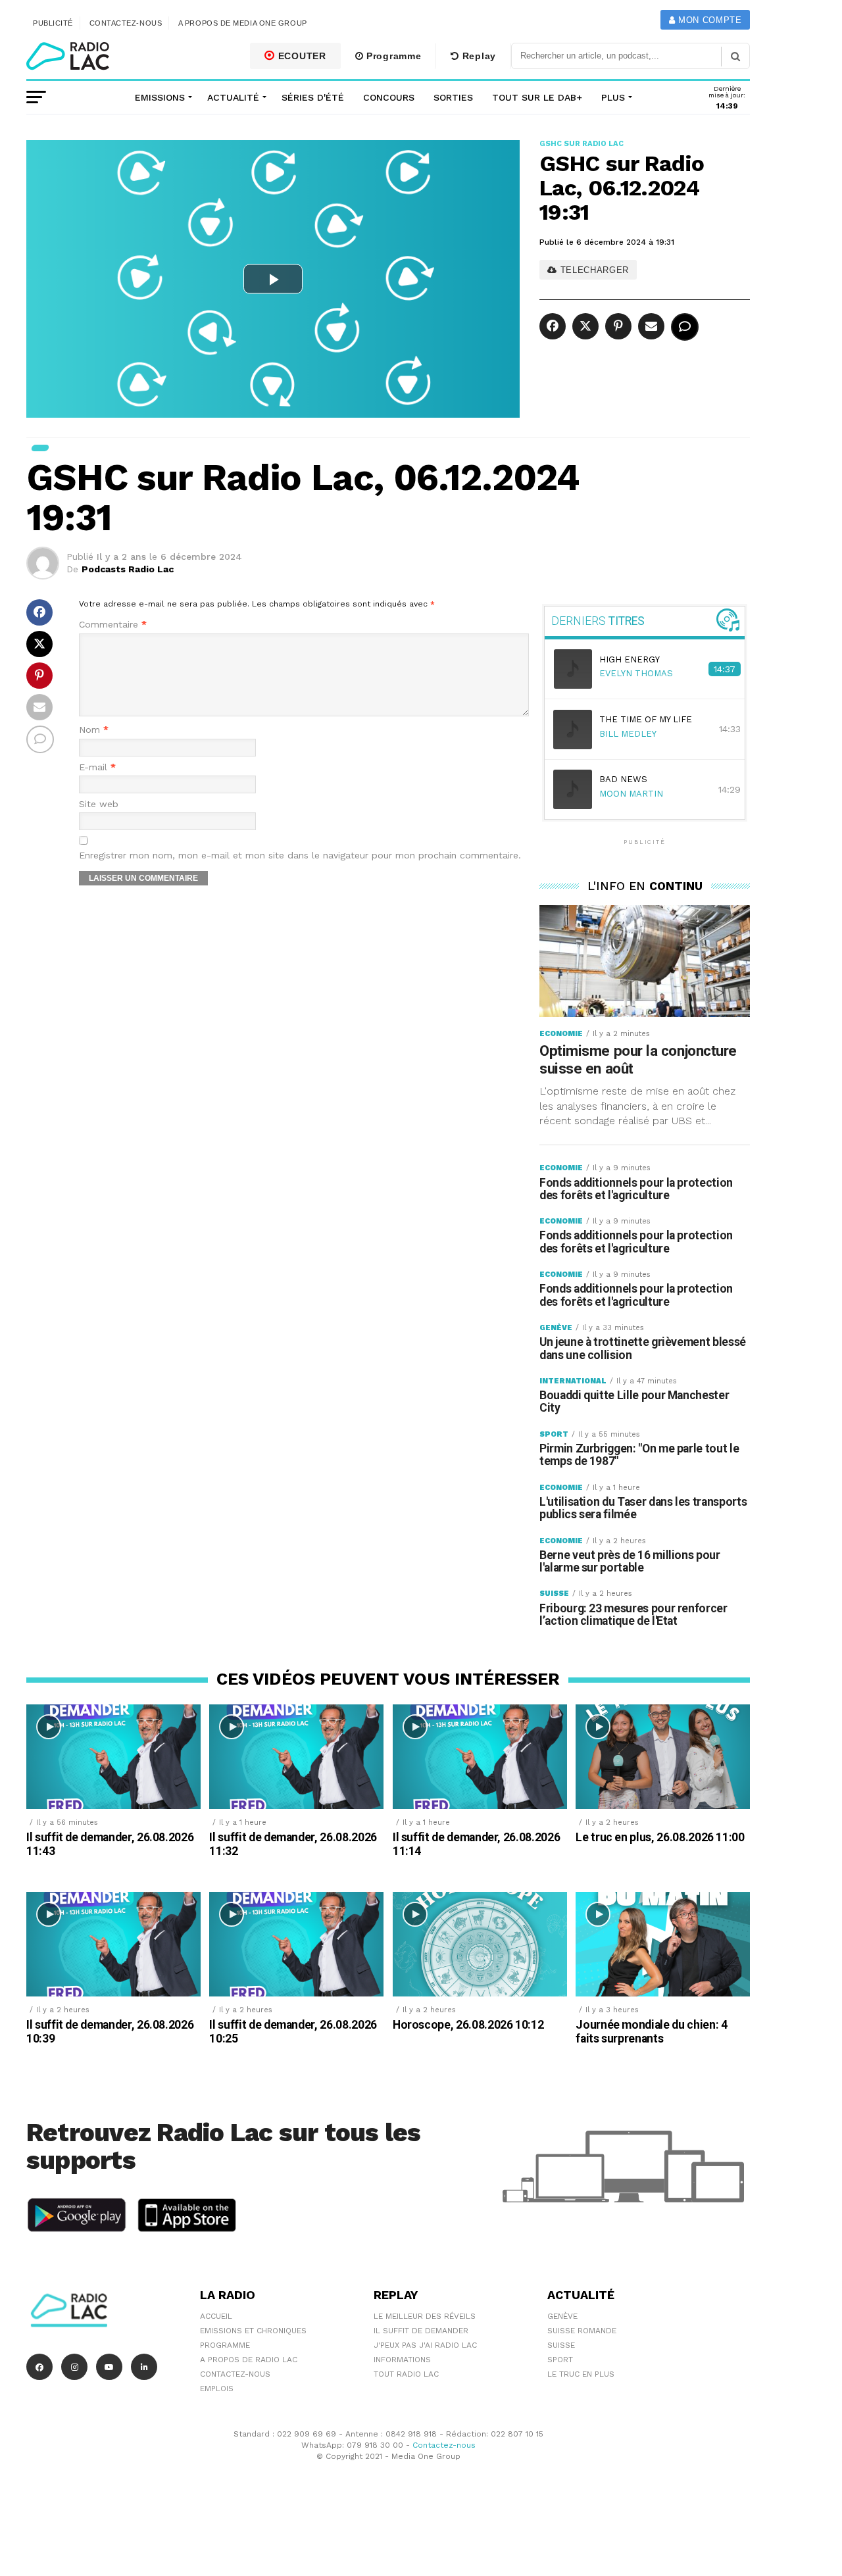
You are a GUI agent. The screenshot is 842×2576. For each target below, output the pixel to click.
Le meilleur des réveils (425, 2316)
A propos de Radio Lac (249, 2360)
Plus (613, 97)
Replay (478, 56)
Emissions (160, 97)
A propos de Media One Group (243, 23)
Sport (560, 2360)
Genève (562, 2316)
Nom (94, 730)
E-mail (97, 767)
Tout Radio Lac (406, 2374)
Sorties (453, 97)
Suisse (561, 2345)
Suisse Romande (582, 2331)
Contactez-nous (126, 23)
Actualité (233, 97)
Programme (392, 56)
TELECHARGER (593, 270)
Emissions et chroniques (253, 2331)
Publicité (53, 23)
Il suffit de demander (421, 2331)
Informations (402, 2360)
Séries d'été (313, 97)
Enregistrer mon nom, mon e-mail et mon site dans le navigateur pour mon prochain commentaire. (300, 855)
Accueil (216, 2316)
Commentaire (113, 625)
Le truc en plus (581, 2374)
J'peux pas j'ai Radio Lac (425, 2345)
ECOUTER (301, 56)
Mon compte (708, 20)
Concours (389, 97)
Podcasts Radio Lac (128, 569)
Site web (99, 804)
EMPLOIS (217, 2389)
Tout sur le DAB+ (537, 97)
